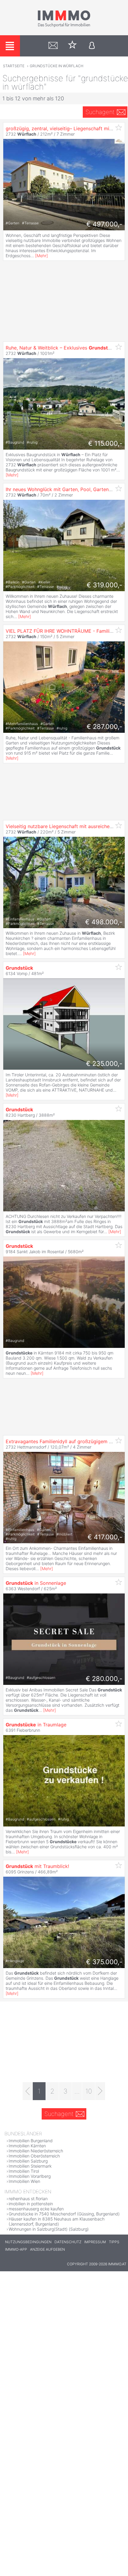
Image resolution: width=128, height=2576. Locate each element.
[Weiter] (100, 2091)
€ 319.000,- (104, 585)
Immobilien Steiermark (30, 2166)
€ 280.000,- (104, 1679)
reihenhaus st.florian (28, 2199)
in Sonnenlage (36, 1583)
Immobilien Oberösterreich (34, 2156)
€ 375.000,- (104, 1962)
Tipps (114, 2242)
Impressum (95, 2242)
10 (89, 2091)
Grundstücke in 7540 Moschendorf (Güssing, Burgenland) (64, 2214)
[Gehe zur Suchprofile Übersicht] (53, 46)
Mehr (42, 256)
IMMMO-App (16, 2249)
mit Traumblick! (37, 1866)
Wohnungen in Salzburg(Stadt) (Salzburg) (49, 2229)
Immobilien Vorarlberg (30, 2176)
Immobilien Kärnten (27, 2146)
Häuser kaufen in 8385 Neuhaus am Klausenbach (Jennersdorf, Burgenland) (57, 2221)
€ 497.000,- (104, 224)
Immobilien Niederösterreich (36, 2151)
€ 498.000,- (104, 922)
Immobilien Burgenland (31, 2141)
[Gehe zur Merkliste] (72, 46)
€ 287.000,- (104, 727)
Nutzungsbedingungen (28, 2242)
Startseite (14, 66)
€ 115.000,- (105, 443)
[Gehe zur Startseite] (64, 26)
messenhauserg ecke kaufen (36, 2209)
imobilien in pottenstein (31, 2204)
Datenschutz (68, 2242)
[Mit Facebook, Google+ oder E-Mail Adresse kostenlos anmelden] (92, 46)
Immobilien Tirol (24, 2171)
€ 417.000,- (105, 1537)
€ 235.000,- (104, 1063)
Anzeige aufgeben (47, 2249)
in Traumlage (36, 1725)
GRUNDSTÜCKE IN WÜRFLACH (57, 66)
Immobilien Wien (24, 2181)
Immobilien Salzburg (28, 2161)
